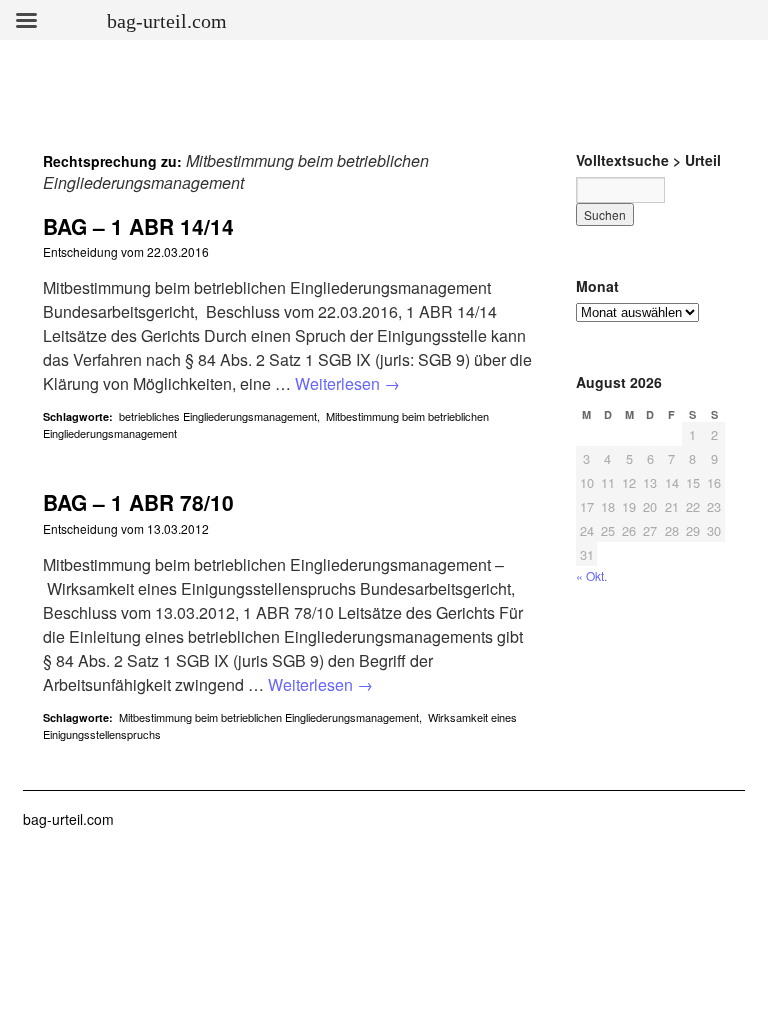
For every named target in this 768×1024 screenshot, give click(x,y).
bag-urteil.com (68, 819)
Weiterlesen (347, 383)
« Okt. (591, 575)
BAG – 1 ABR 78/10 (138, 502)
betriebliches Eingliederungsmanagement (218, 416)
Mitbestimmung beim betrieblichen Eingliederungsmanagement (269, 717)
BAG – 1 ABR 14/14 (138, 226)
